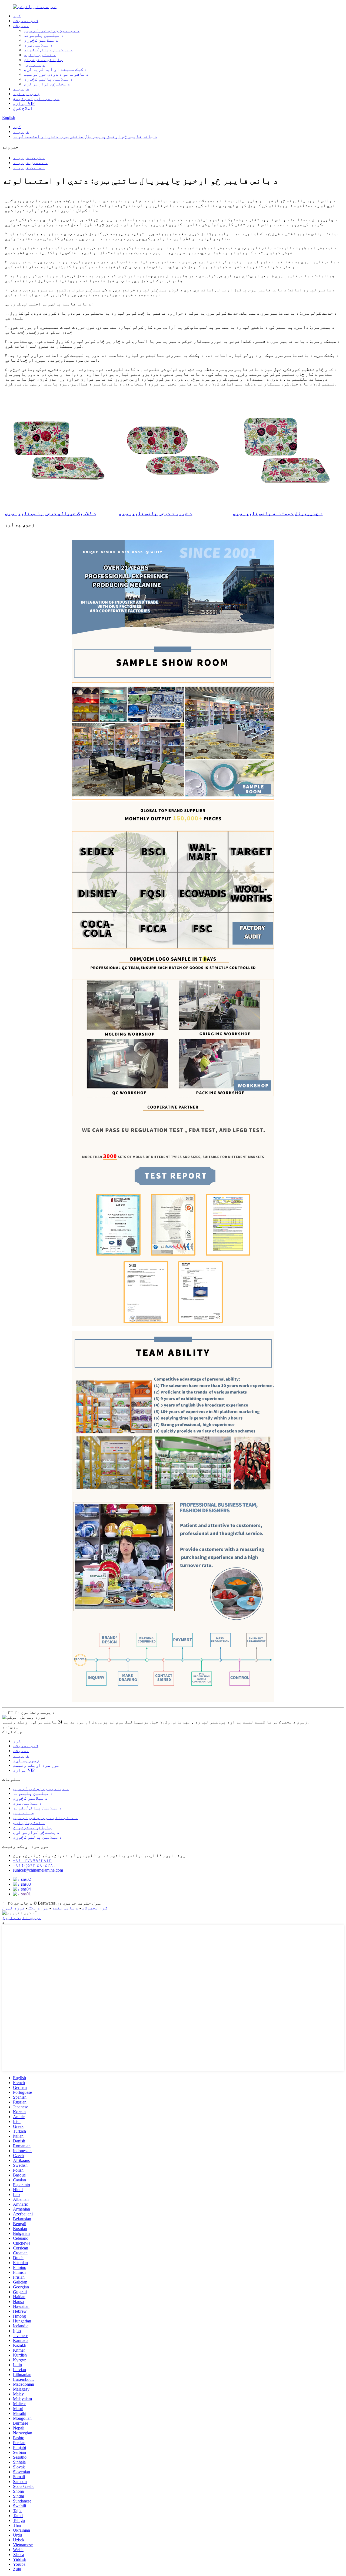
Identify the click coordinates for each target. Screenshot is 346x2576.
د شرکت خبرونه (29, 158)
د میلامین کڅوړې (41, 40)
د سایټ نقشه (65, 1908)
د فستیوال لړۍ (40, 55)
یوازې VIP (24, 103)
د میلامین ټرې (38, 45)
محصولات (21, 26)
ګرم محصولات (26, 21)
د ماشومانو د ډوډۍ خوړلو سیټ (56, 74)
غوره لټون (14, 1908)
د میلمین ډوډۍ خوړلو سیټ (52, 30)
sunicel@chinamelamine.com (38, 1870)
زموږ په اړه (26, 94)
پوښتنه (10, 1727)
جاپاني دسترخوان (43, 60)
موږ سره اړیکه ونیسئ (36, 99)
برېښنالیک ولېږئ (22, 1918)
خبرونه (21, 89)
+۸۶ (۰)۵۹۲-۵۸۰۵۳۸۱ (34, 1865)
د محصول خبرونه (30, 163)
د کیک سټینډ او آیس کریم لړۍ (55, 69)
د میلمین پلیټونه (44, 35)
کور (17, 16)
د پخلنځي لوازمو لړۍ (47, 84)
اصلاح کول (23, 108)
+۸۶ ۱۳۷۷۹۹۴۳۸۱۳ (32, 1860)
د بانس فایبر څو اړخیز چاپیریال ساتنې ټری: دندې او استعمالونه (85, 136)
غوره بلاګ (38, 1908)
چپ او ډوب (34, 64)
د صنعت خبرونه (29, 167)
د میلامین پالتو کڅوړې (48, 79)
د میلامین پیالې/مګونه (48, 50)
